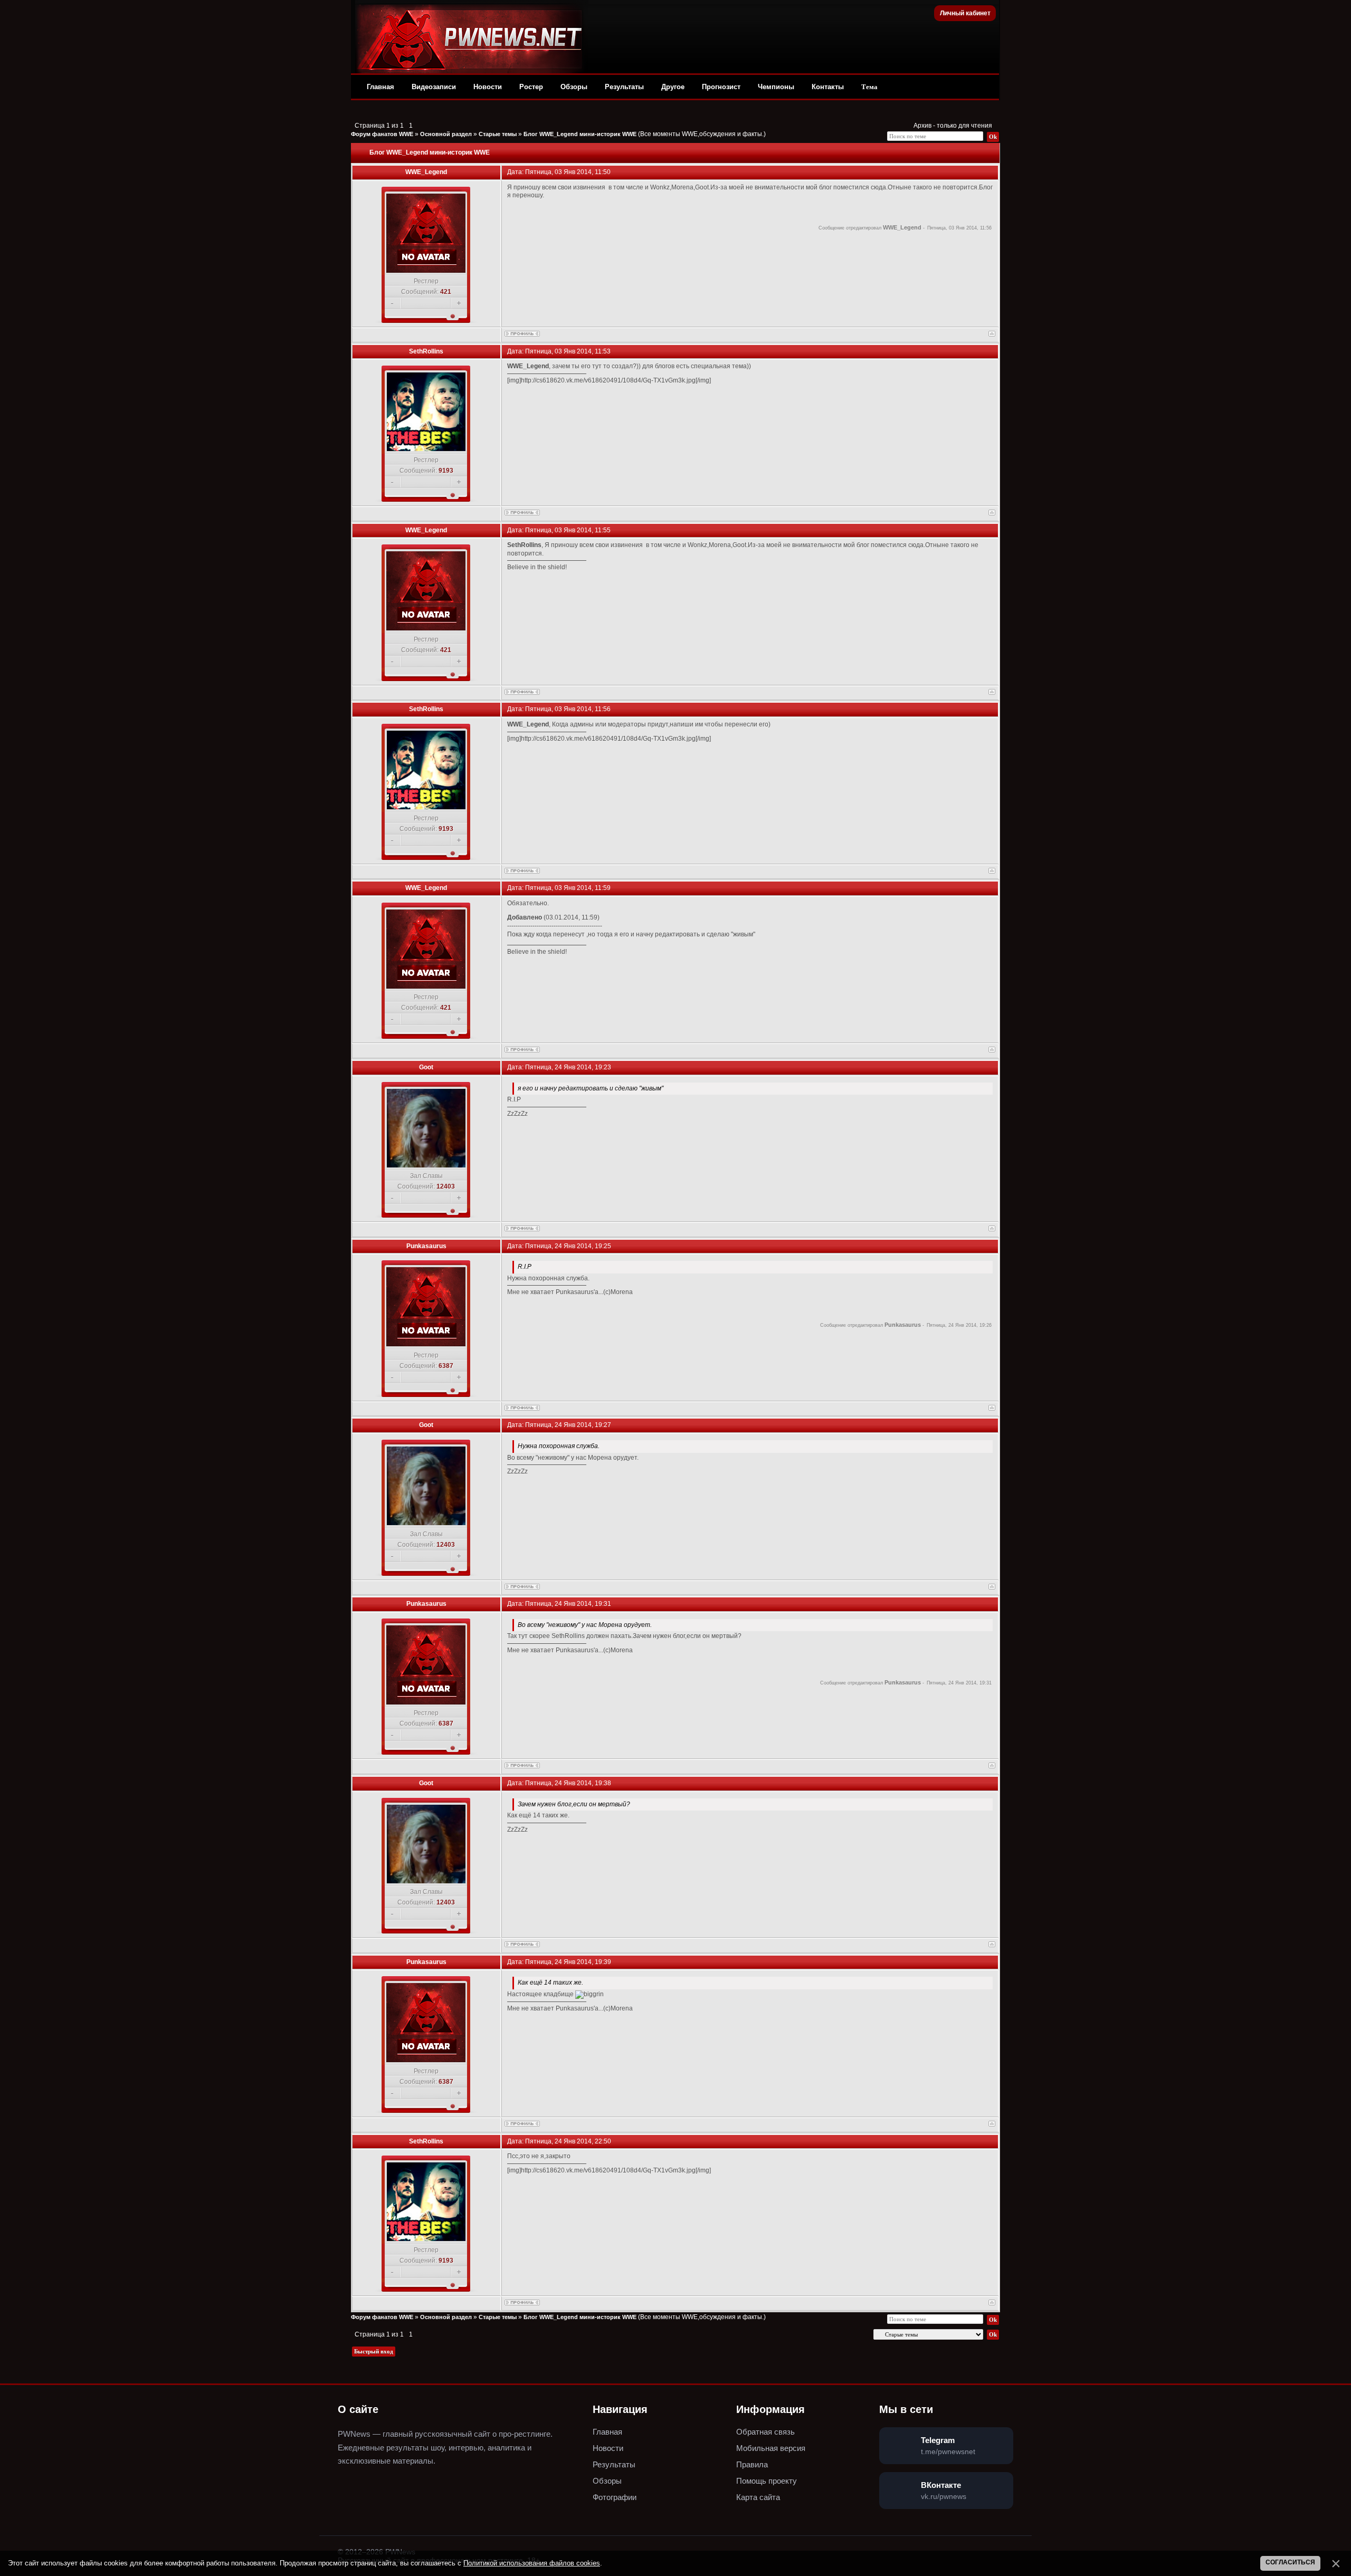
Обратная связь (765, 2432)
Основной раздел (446, 134)
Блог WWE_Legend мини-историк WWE (580, 134)
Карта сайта (758, 2497)
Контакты (828, 87)
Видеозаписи (434, 87)
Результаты (624, 87)
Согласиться (1290, 2562)
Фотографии (615, 2497)
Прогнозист (721, 87)
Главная (380, 87)
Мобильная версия (771, 2448)
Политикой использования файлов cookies (532, 2563)
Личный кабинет (965, 13)
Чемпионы (776, 87)
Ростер (531, 87)
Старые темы (498, 134)
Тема (869, 87)
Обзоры (574, 87)
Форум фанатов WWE (382, 134)
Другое (673, 87)
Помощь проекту (767, 2481)
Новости (488, 87)
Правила (752, 2464)
